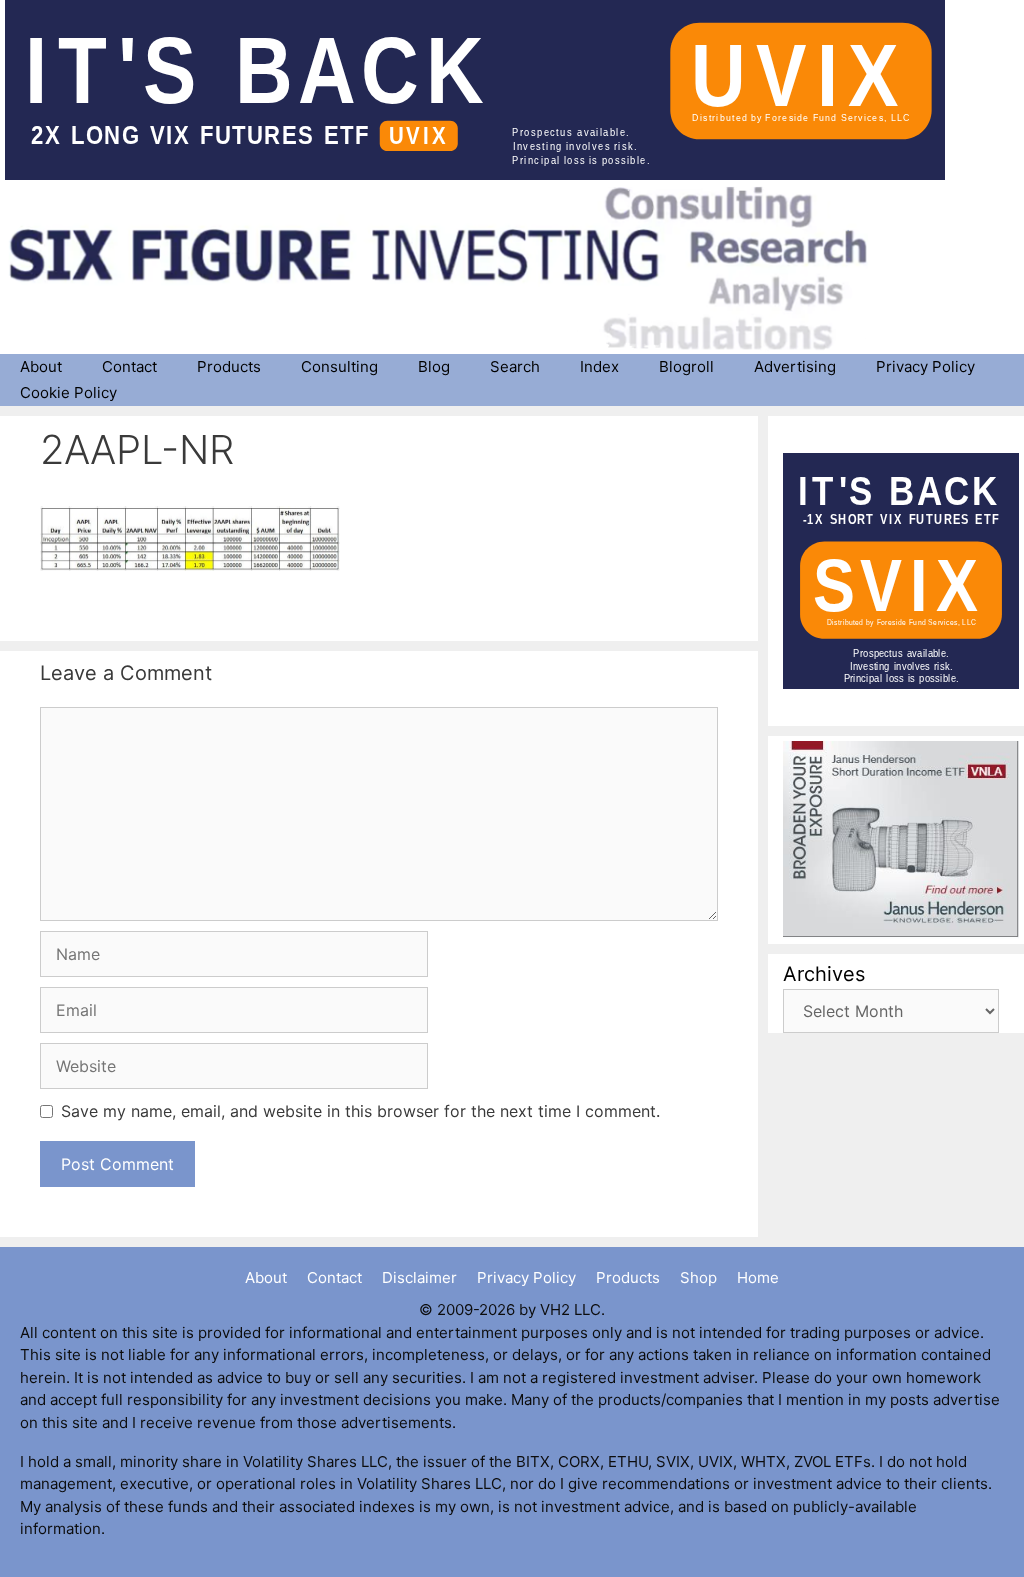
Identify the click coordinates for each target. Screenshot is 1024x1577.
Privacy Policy (925, 366)
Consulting (339, 366)
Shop (698, 1277)
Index (599, 366)
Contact (129, 366)
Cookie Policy (68, 392)
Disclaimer (419, 1277)
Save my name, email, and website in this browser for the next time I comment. (360, 1111)
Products (229, 366)
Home (758, 1277)
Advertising (795, 366)
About (41, 366)
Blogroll (686, 366)
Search (515, 366)
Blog (434, 366)
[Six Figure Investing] (455, 268)
